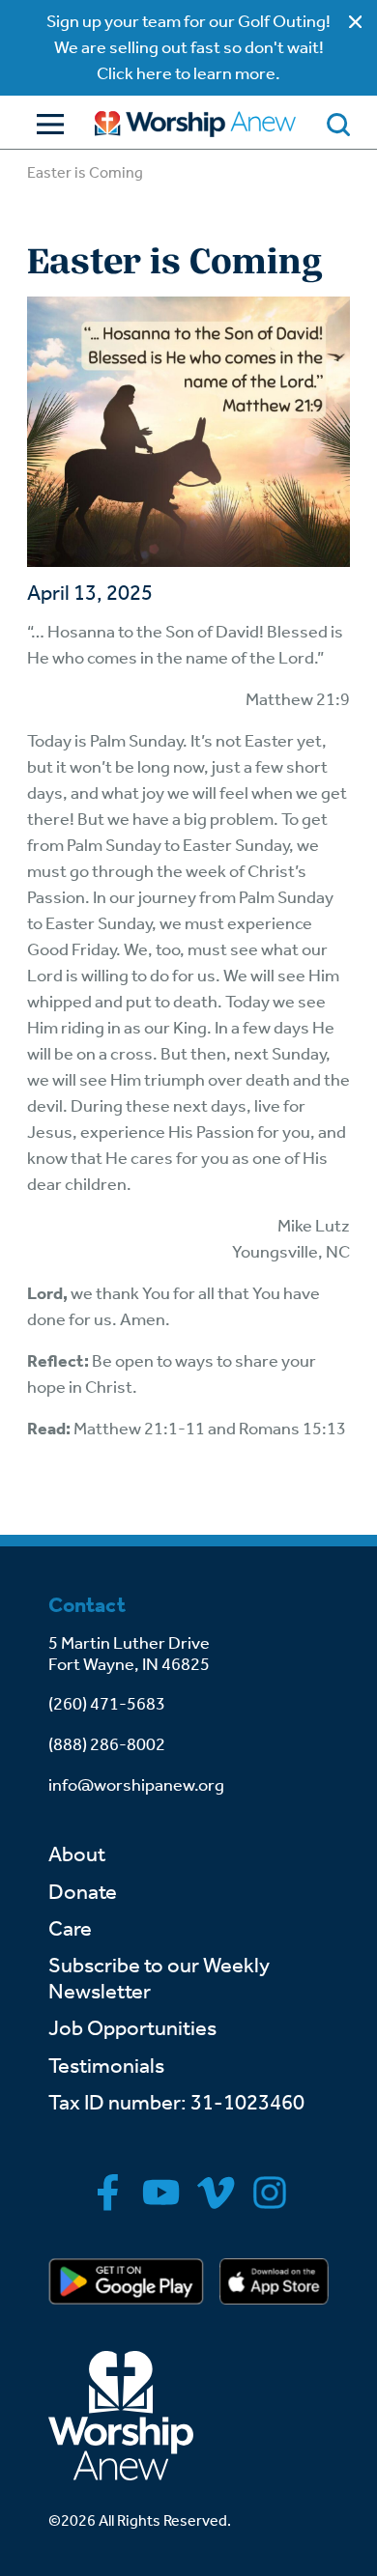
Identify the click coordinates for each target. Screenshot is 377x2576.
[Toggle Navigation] (45, 124)
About (77, 1854)
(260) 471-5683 (107, 1704)
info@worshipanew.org (136, 1785)
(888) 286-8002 (107, 1744)
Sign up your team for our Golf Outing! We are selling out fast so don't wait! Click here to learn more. (188, 47)
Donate (83, 1892)
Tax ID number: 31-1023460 (176, 2103)
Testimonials (106, 2066)
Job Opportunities (132, 2028)
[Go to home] (195, 124)
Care (70, 1929)
